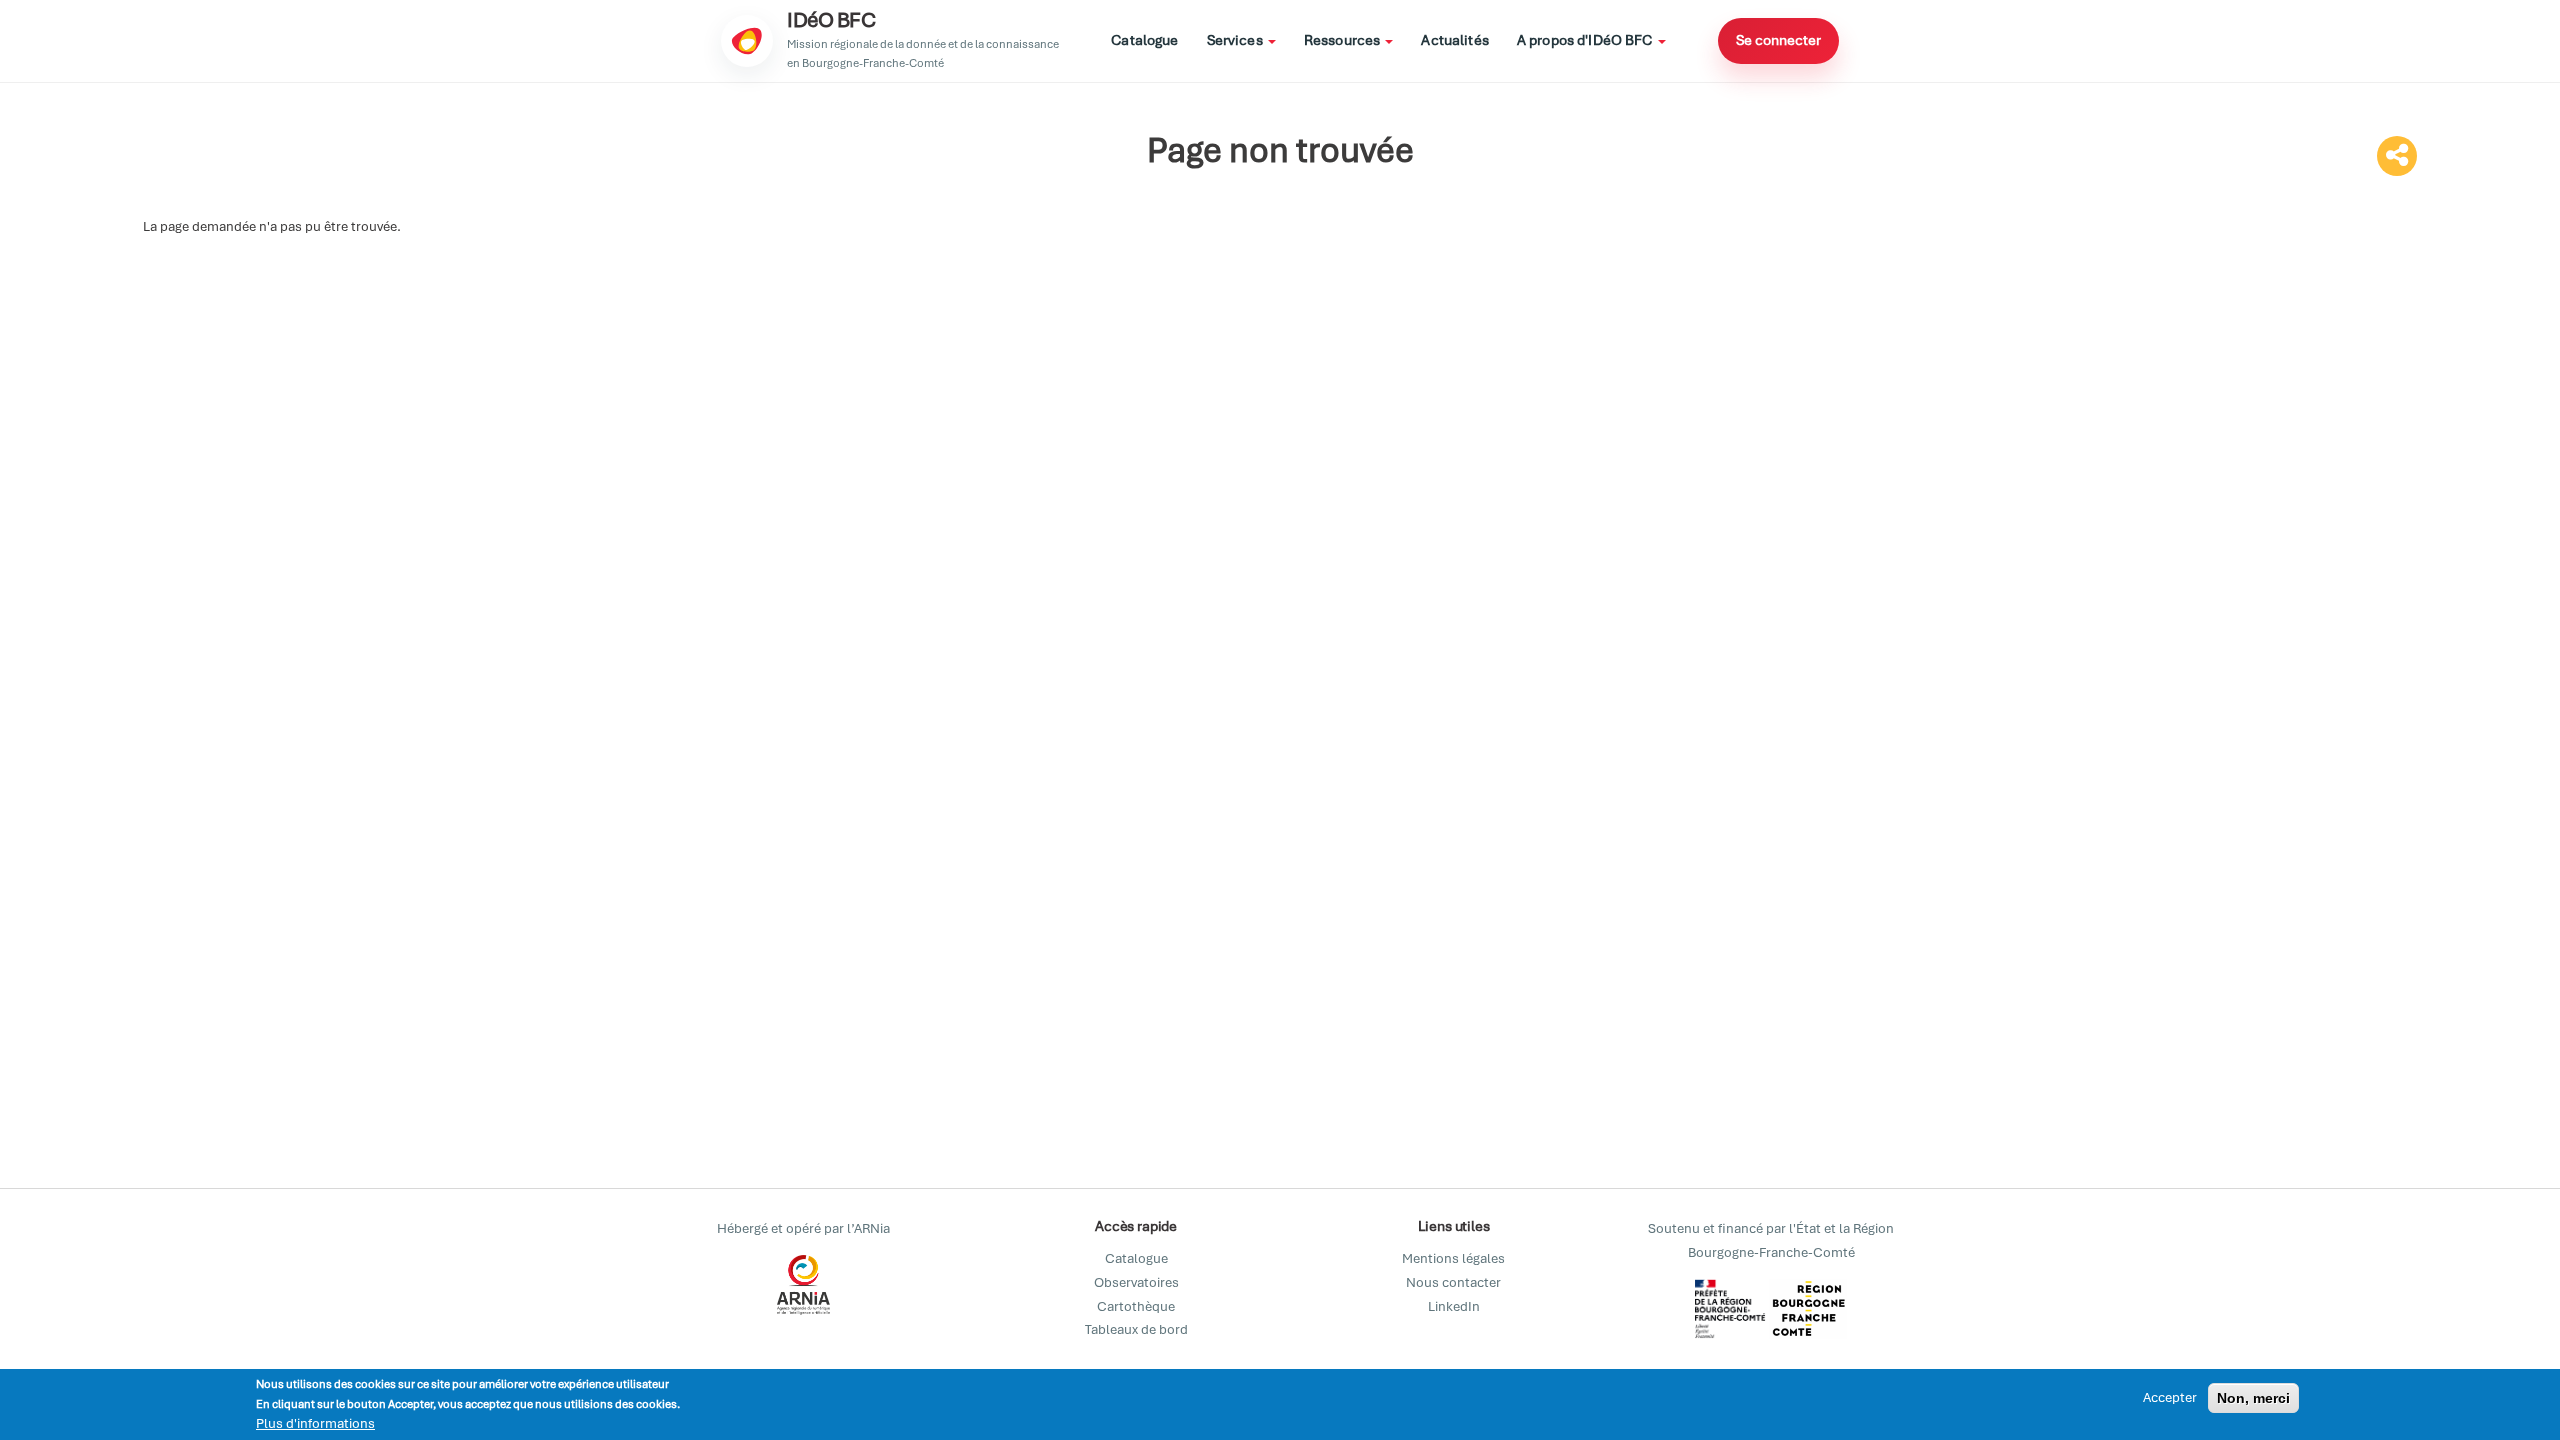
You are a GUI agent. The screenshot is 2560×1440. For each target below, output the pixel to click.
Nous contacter (1453, 1282)
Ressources (1344, 40)
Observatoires (1136, 1282)
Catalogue (1144, 40)
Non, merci (2253, 1398)
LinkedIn (1454, 1306)
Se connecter (1778, 40)
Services (1236, 40)
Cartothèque (1136, 1306)
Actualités (1454, 40)
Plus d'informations (315, 1423)
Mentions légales (1453, 1258)
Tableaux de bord (1136, 1329)
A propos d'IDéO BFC (1586, 40)
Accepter (2170, 1397)
